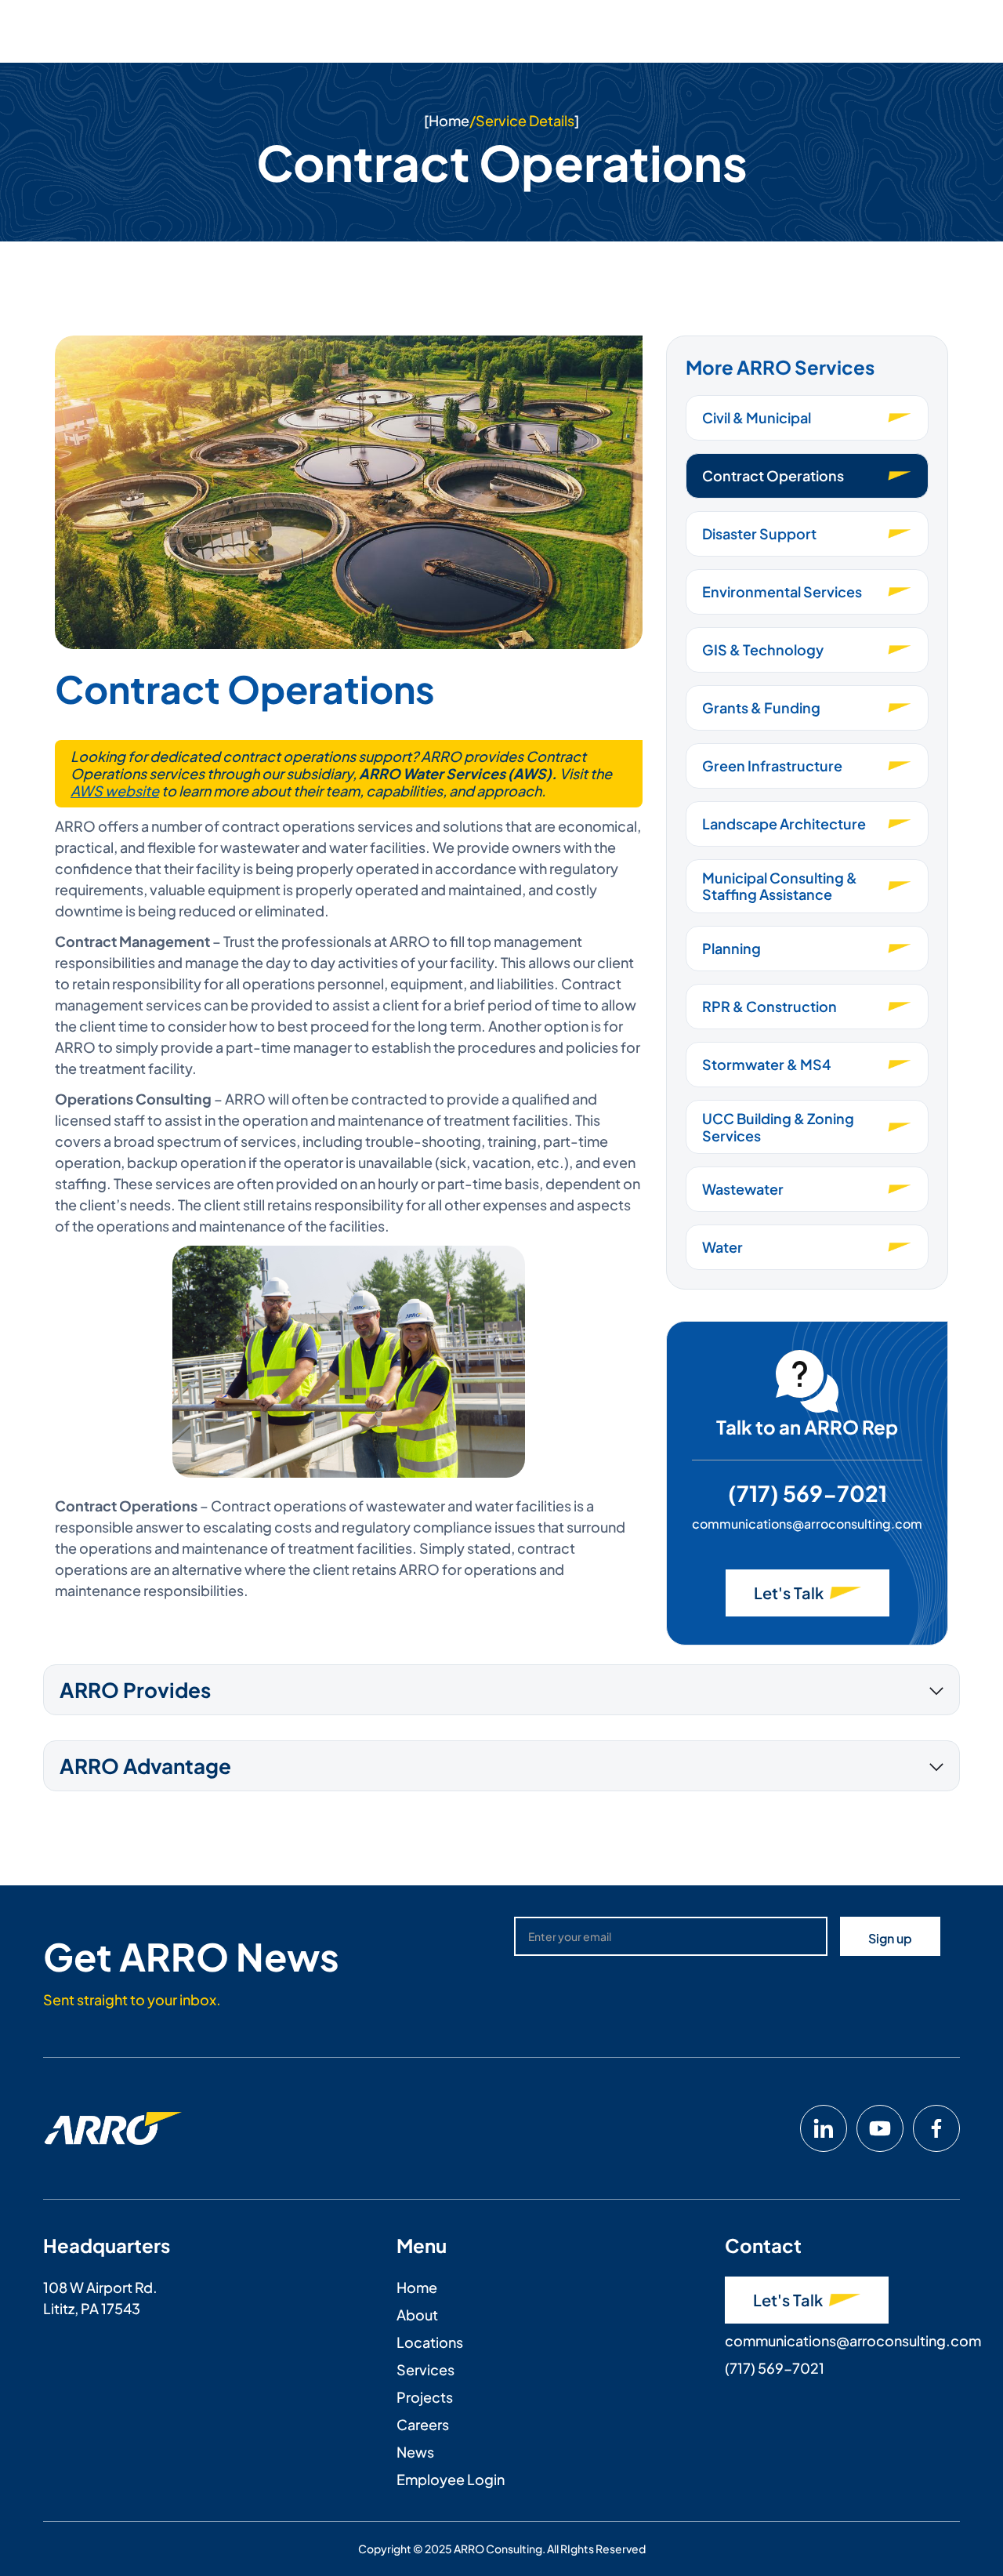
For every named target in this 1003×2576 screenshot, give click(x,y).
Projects (425, 2397)
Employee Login (451, 2479)
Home (449, 120)
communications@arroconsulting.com (807, 1524)
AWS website (115, 791)
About (417, 2315)
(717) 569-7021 (807, 1493)
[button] (501, 1690)
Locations (430, 2342)
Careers (423, 2424)
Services (425, 2369)
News (415, 2452)
